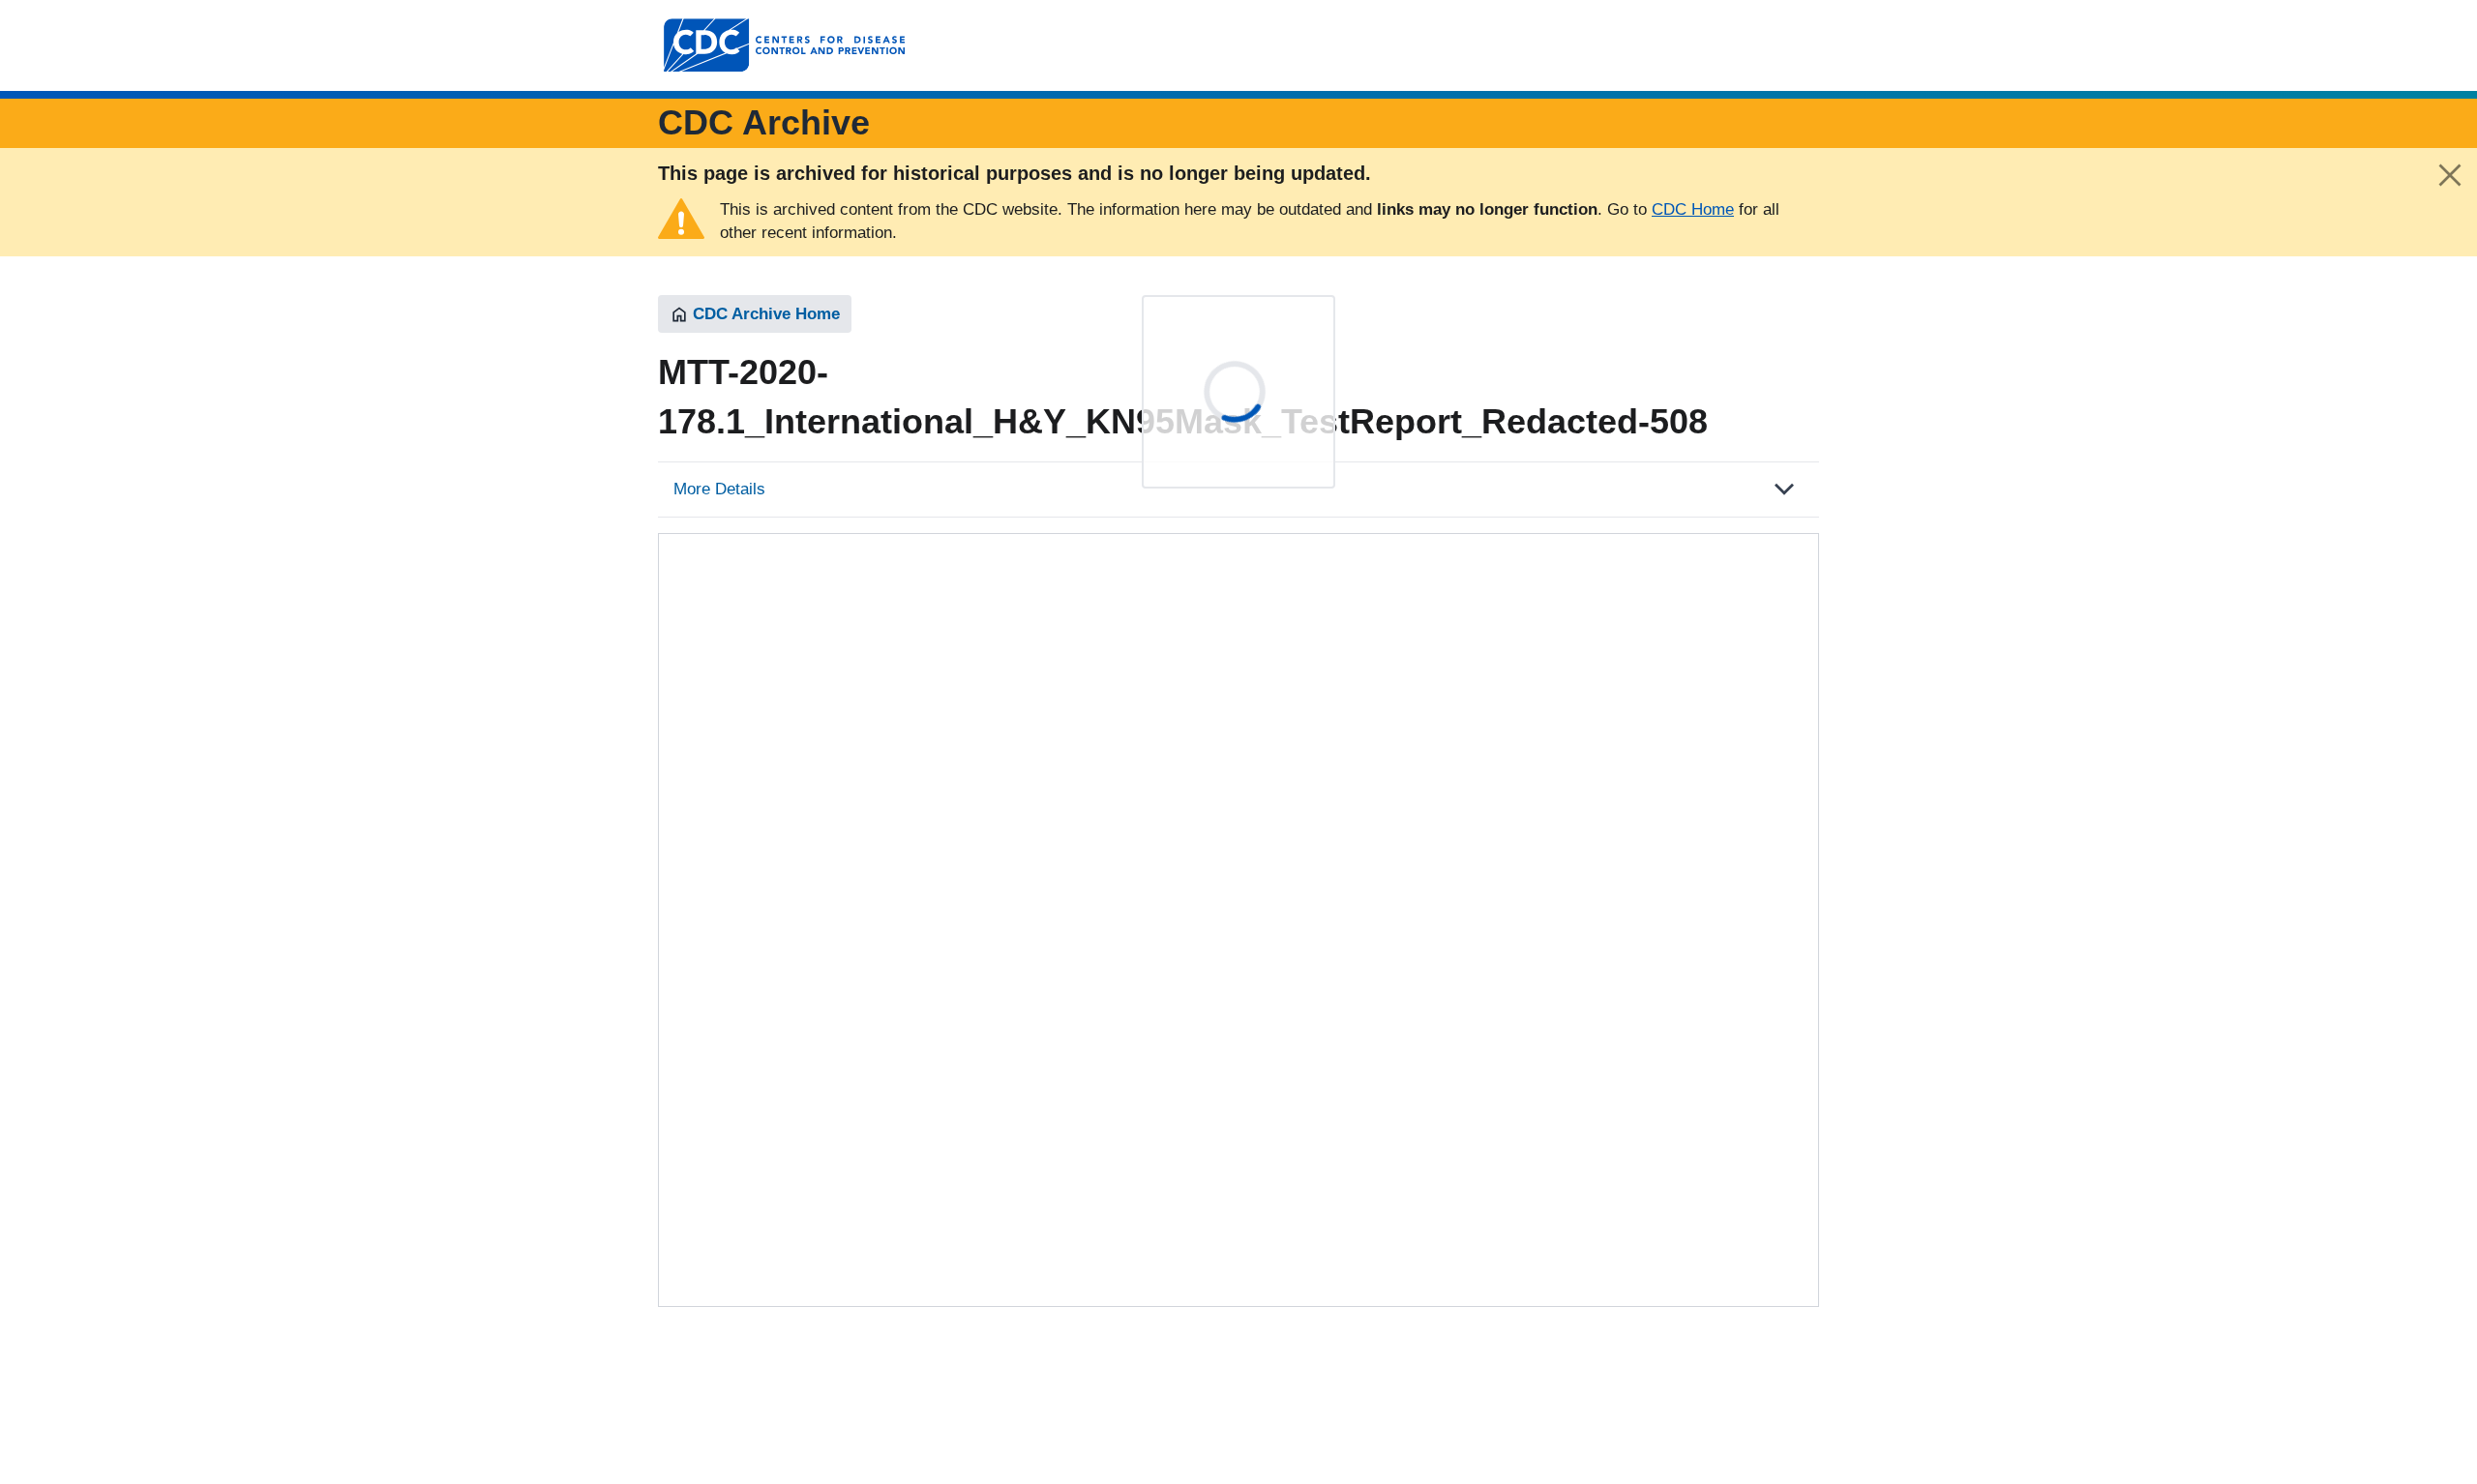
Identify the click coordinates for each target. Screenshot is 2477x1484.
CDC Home (1693, 209)
